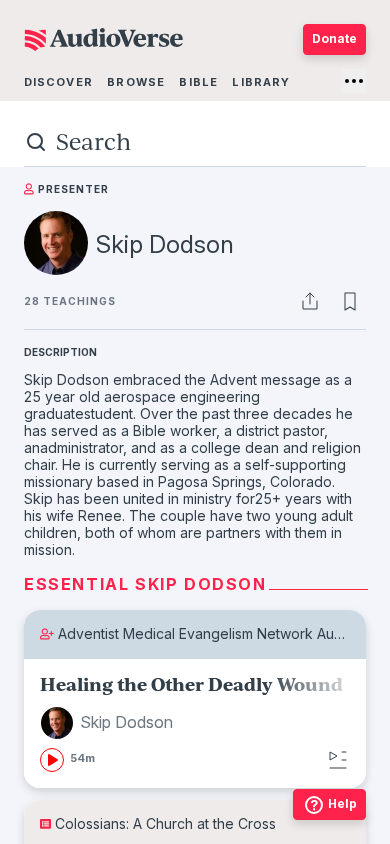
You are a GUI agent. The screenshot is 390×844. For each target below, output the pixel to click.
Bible (198, 82)
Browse (136, 82)
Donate (334, 38)
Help (342, 803)
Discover (58, 82)
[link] (195, 723)
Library (261, 82)
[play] (52, 760)
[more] (354, 81)
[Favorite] (350, 301)
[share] (310, 301)
